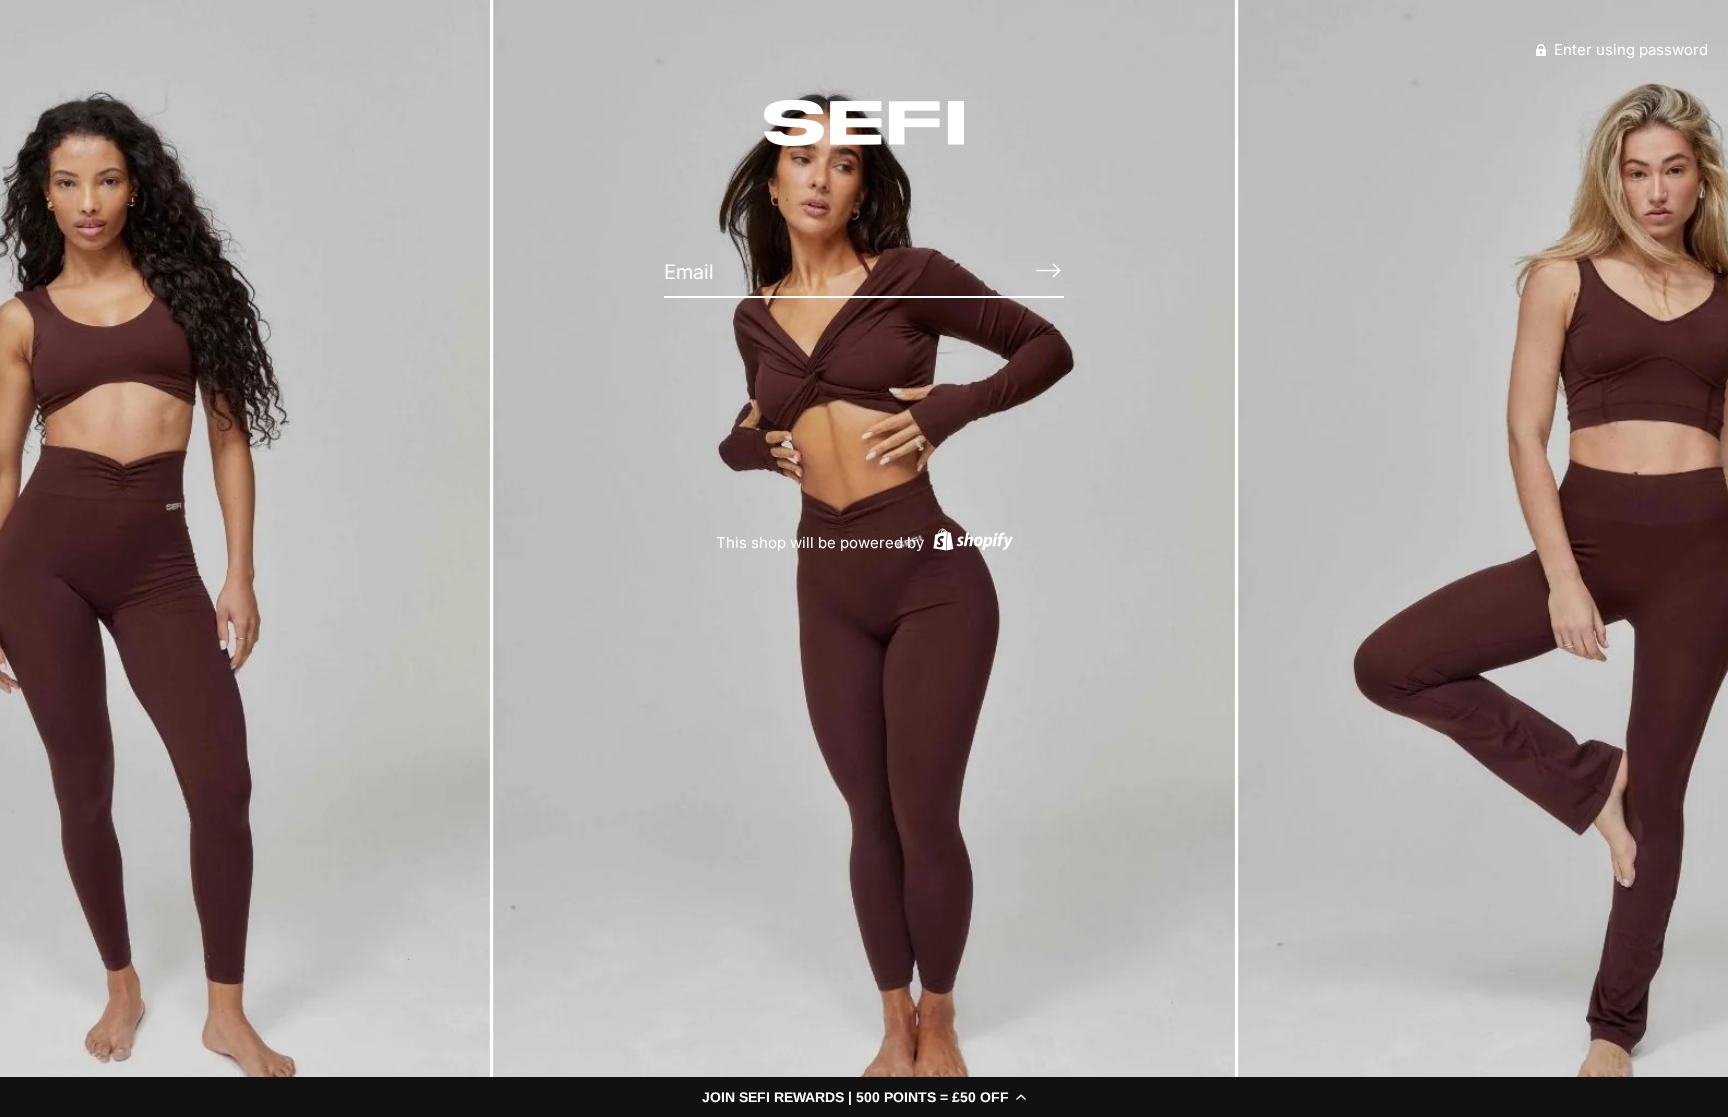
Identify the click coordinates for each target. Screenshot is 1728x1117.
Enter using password (1629, 49)
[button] (864, 1097)
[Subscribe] (1048, 271)
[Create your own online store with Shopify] (970, 542)
